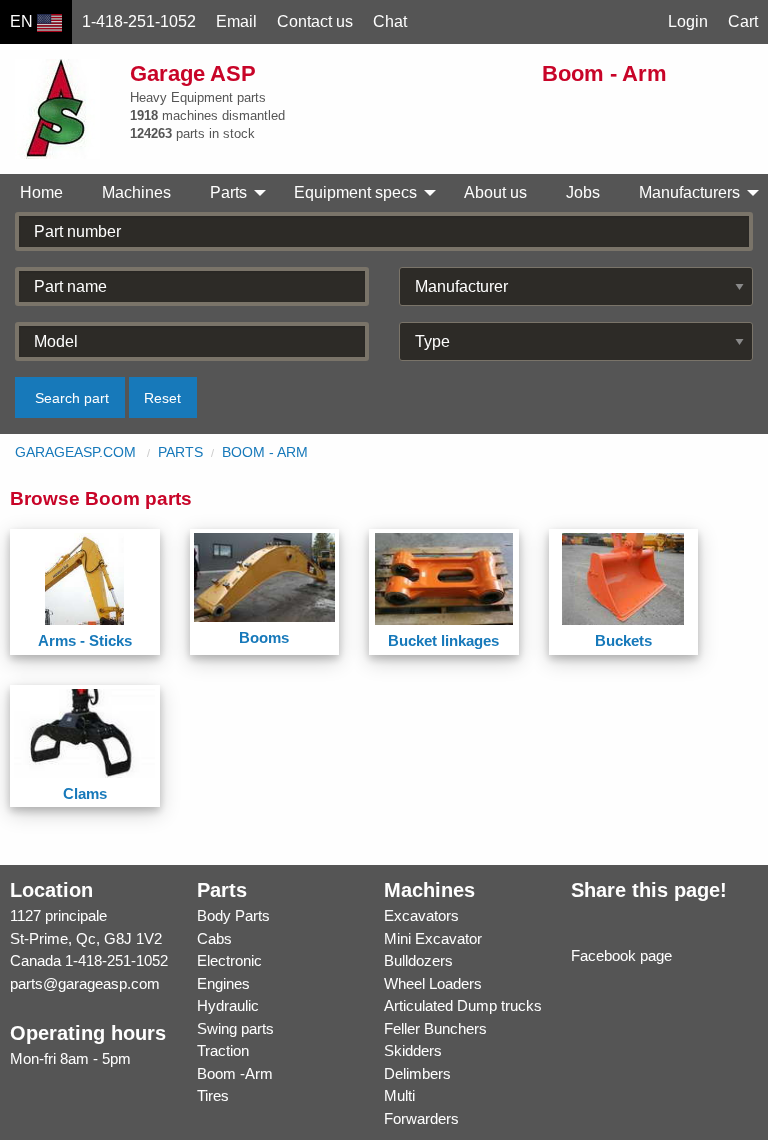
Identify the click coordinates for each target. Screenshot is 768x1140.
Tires (213, 1095)
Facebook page (621, 955)
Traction (223, 1050)
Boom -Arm (235, 1073)
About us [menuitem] (495, 192)
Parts (180, 452)
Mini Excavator (433, 938)
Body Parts (233, 915)
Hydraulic (228, 1005)
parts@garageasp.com (85, 983)
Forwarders (421, 1118)
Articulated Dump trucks (463, 1005)
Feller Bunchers (435, 1028)
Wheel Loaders (433, 983)
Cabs (214, 938)
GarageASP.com (75, 452)
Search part (72, 398)
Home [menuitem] (41, 192)
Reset (162, 398)
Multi (399, 1095)
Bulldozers (418, 960)
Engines (223, 983)
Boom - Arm (265, 452)
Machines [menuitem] (136, 192)
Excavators (421, 915)
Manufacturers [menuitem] (689, 192)
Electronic (229, 960)
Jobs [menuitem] (583, 192)
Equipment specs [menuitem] (355, 192)
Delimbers (417, 1073)
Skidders (413, 1050)
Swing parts (235, 1028)
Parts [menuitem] (228, 192)
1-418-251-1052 (116, 960)
